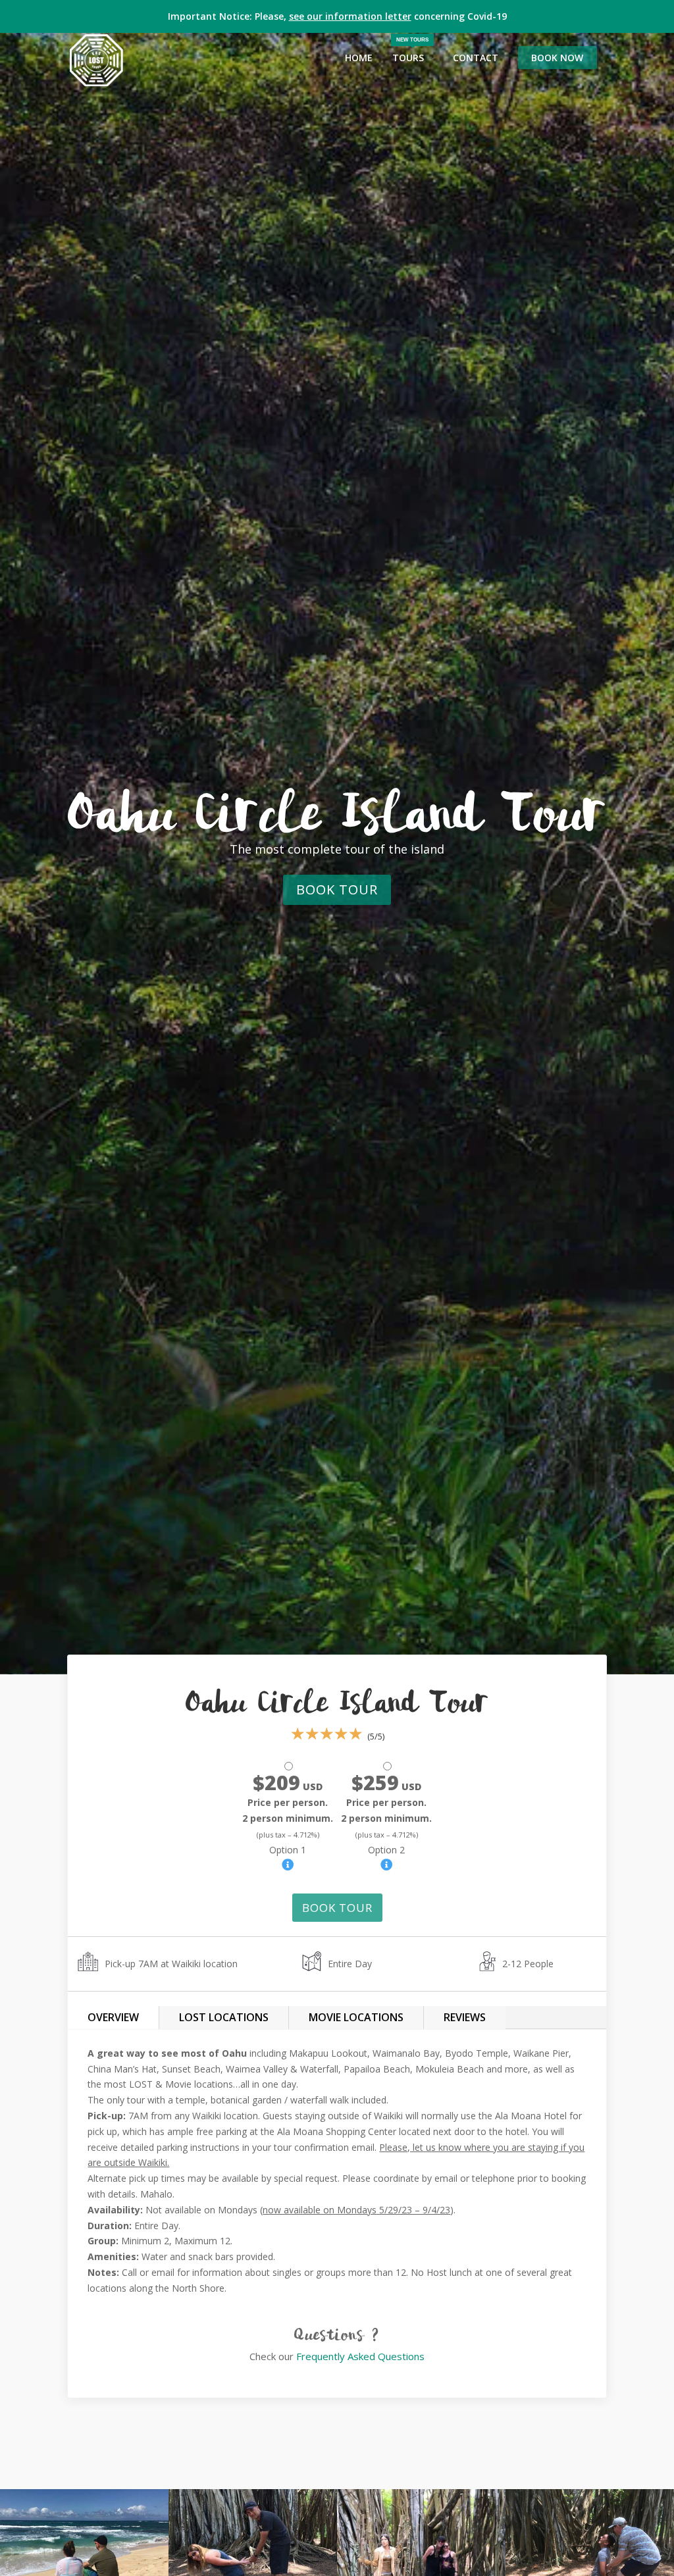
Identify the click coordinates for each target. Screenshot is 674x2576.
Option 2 (386, 1818)
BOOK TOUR (337, 889)
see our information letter (350, 16)
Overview (113, 2017)
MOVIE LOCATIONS (356, 2017)
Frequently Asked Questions (360, 2356)
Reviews (465, 2017)
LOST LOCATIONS (224, 2017)
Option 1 (288, 1818)
